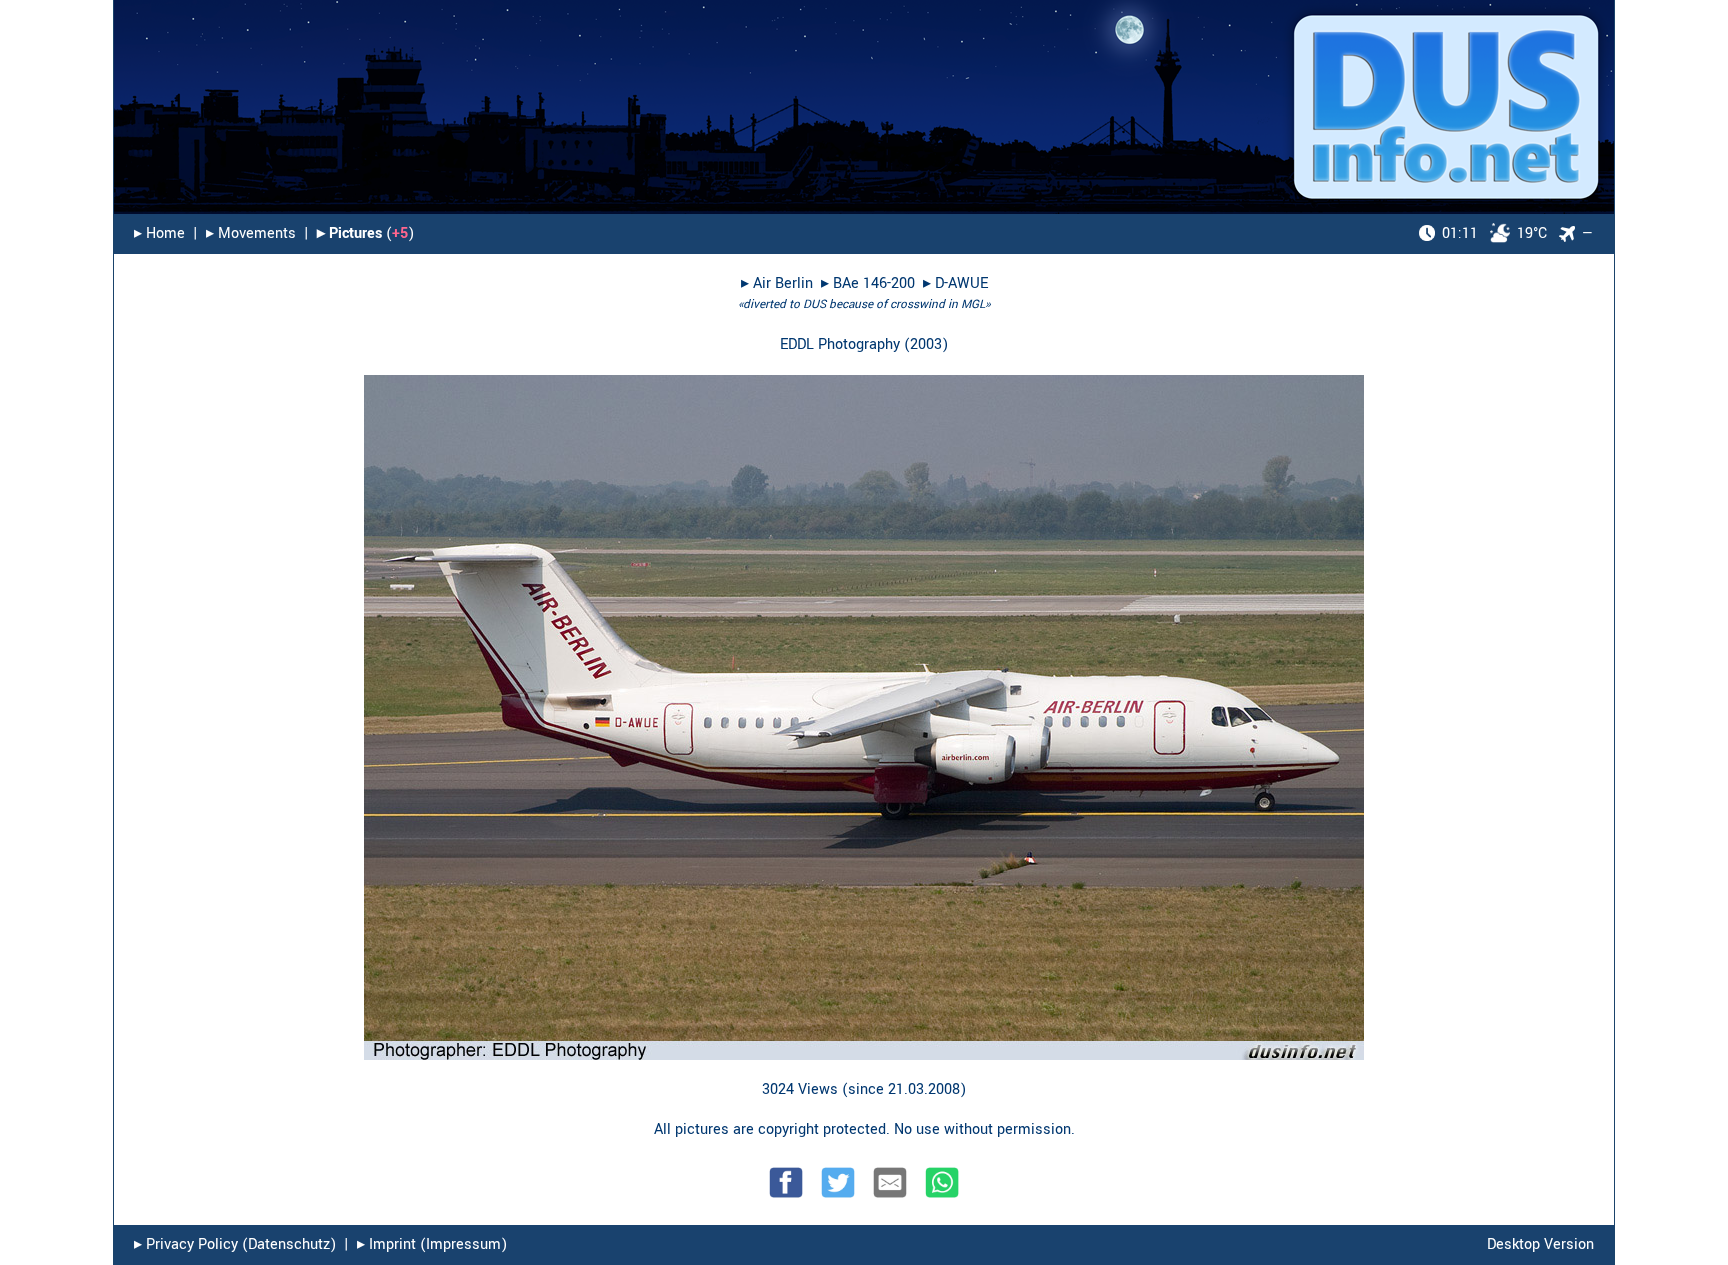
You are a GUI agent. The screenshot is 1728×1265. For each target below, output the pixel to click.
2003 (926, 344)
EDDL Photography (840, 344)
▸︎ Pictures (349, 233)
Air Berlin (783, 283)
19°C (1494, 233)
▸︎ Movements (251, 233)
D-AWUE (961, 283)
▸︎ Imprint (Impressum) (432, 1244)
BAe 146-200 (874, 283)
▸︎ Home (159, 233)
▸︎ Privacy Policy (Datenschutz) (235, 1244)
